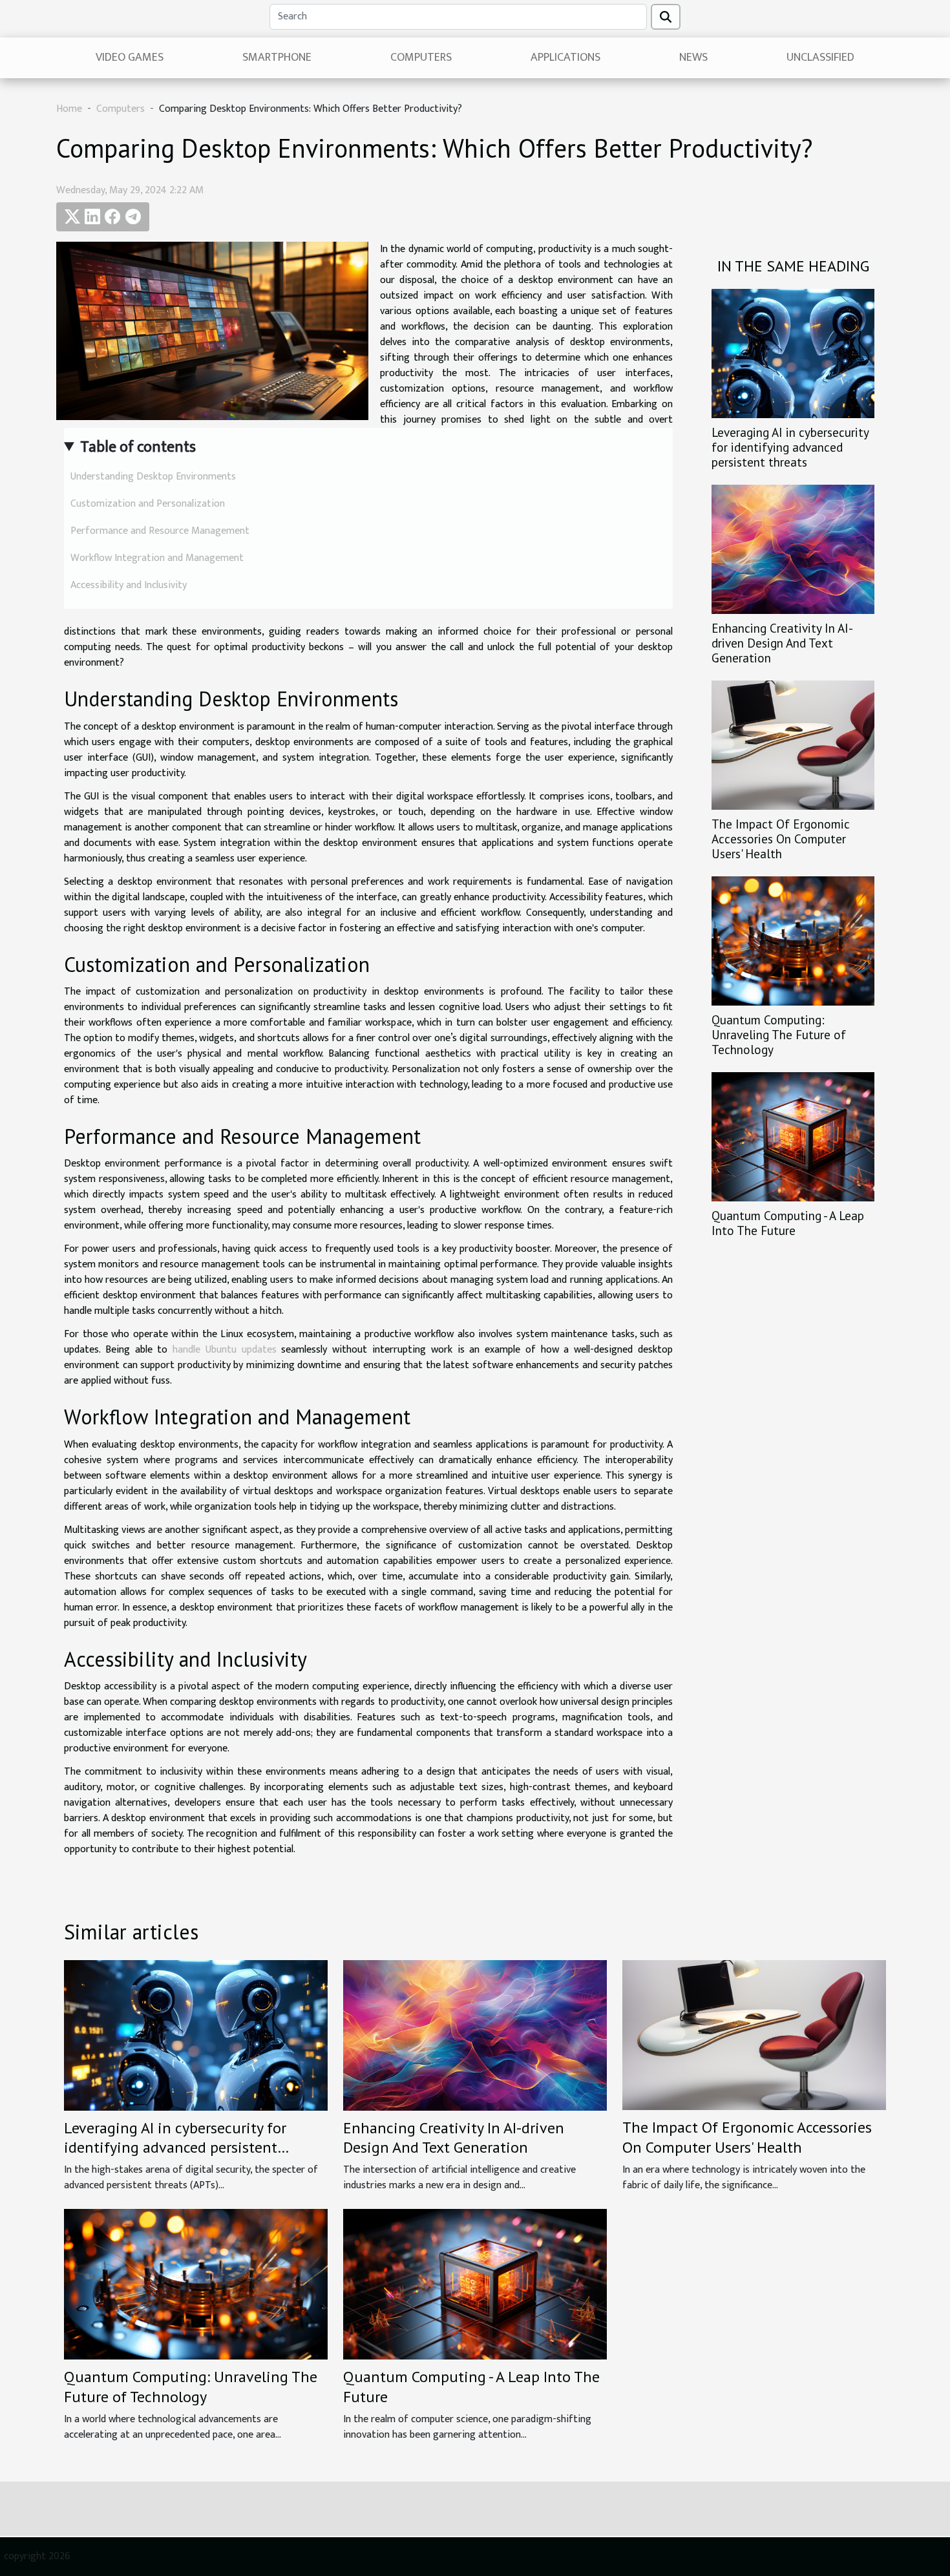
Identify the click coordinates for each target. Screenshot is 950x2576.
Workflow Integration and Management (157, 558)
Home (69, 109)
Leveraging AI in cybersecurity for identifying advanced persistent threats (790, 447)
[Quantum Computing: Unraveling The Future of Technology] (793, 941)
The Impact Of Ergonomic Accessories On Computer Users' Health (781, 839)
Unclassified (820, 58)
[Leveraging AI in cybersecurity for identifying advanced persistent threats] (793, 353)
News (693, 58)
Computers (421, 58)
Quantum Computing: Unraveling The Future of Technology (779, 1034)
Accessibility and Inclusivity (129, 585)
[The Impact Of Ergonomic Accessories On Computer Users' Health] (793, 745)
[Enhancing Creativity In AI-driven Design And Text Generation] (793, 549)
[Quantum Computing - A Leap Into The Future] (793, 1136)
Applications (565, 58)
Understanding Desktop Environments (153, 477)
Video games (130, 58)
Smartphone (277, 58)
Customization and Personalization (148, 504)
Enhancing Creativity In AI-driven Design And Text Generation (782, 643)
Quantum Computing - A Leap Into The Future (788, 1223)
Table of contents (138, 447)
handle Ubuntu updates (225, 1350)
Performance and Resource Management (160, 531)
